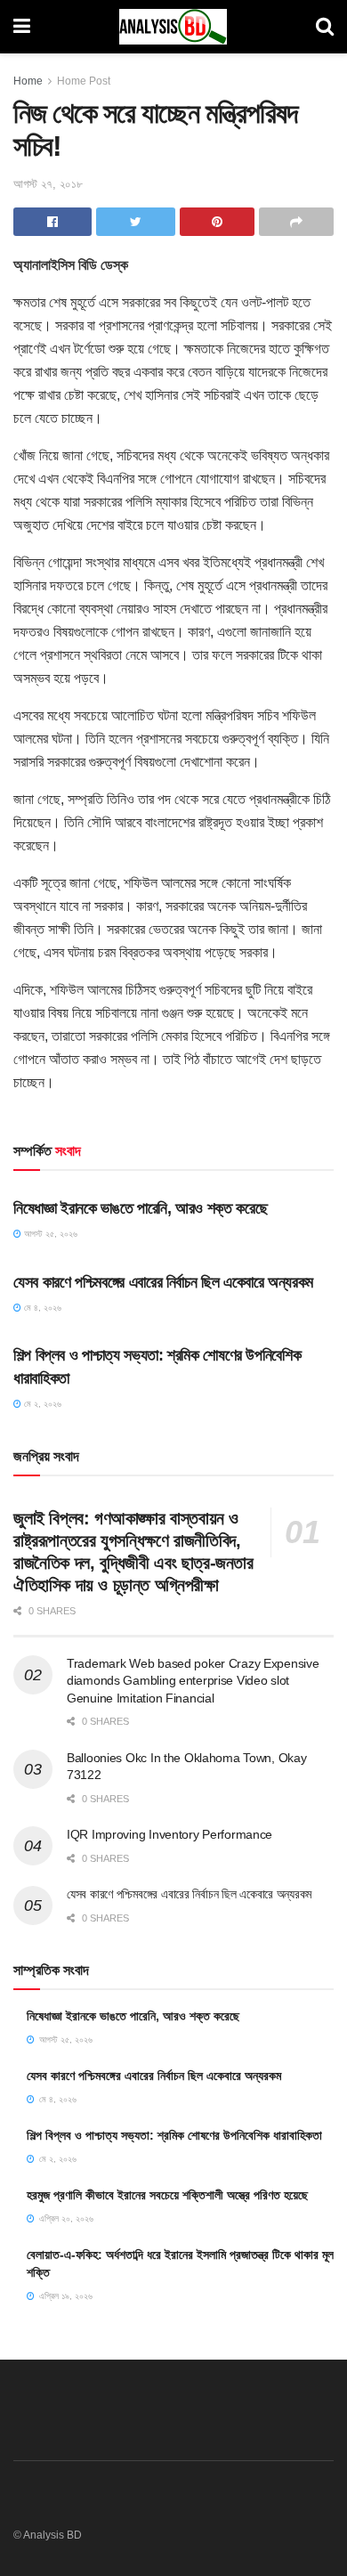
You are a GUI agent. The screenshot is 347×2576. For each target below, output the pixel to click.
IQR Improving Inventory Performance (169, 1834)
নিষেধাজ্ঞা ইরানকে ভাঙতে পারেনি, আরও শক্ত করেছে (140, 1208)
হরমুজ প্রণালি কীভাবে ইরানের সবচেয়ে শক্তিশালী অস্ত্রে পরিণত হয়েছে (167, 2195)
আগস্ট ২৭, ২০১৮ (48, 184)
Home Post (84, 81)
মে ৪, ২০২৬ (41, 1308)
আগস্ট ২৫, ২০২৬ (49, 1234)
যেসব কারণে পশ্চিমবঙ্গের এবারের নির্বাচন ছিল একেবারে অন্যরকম (163, 1282)
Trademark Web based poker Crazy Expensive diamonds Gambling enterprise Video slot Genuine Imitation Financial (193, 1681)
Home (28, 81)
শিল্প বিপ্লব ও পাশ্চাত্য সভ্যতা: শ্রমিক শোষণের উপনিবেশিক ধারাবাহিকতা (174, 2135)
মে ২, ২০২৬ (41, 1404)
